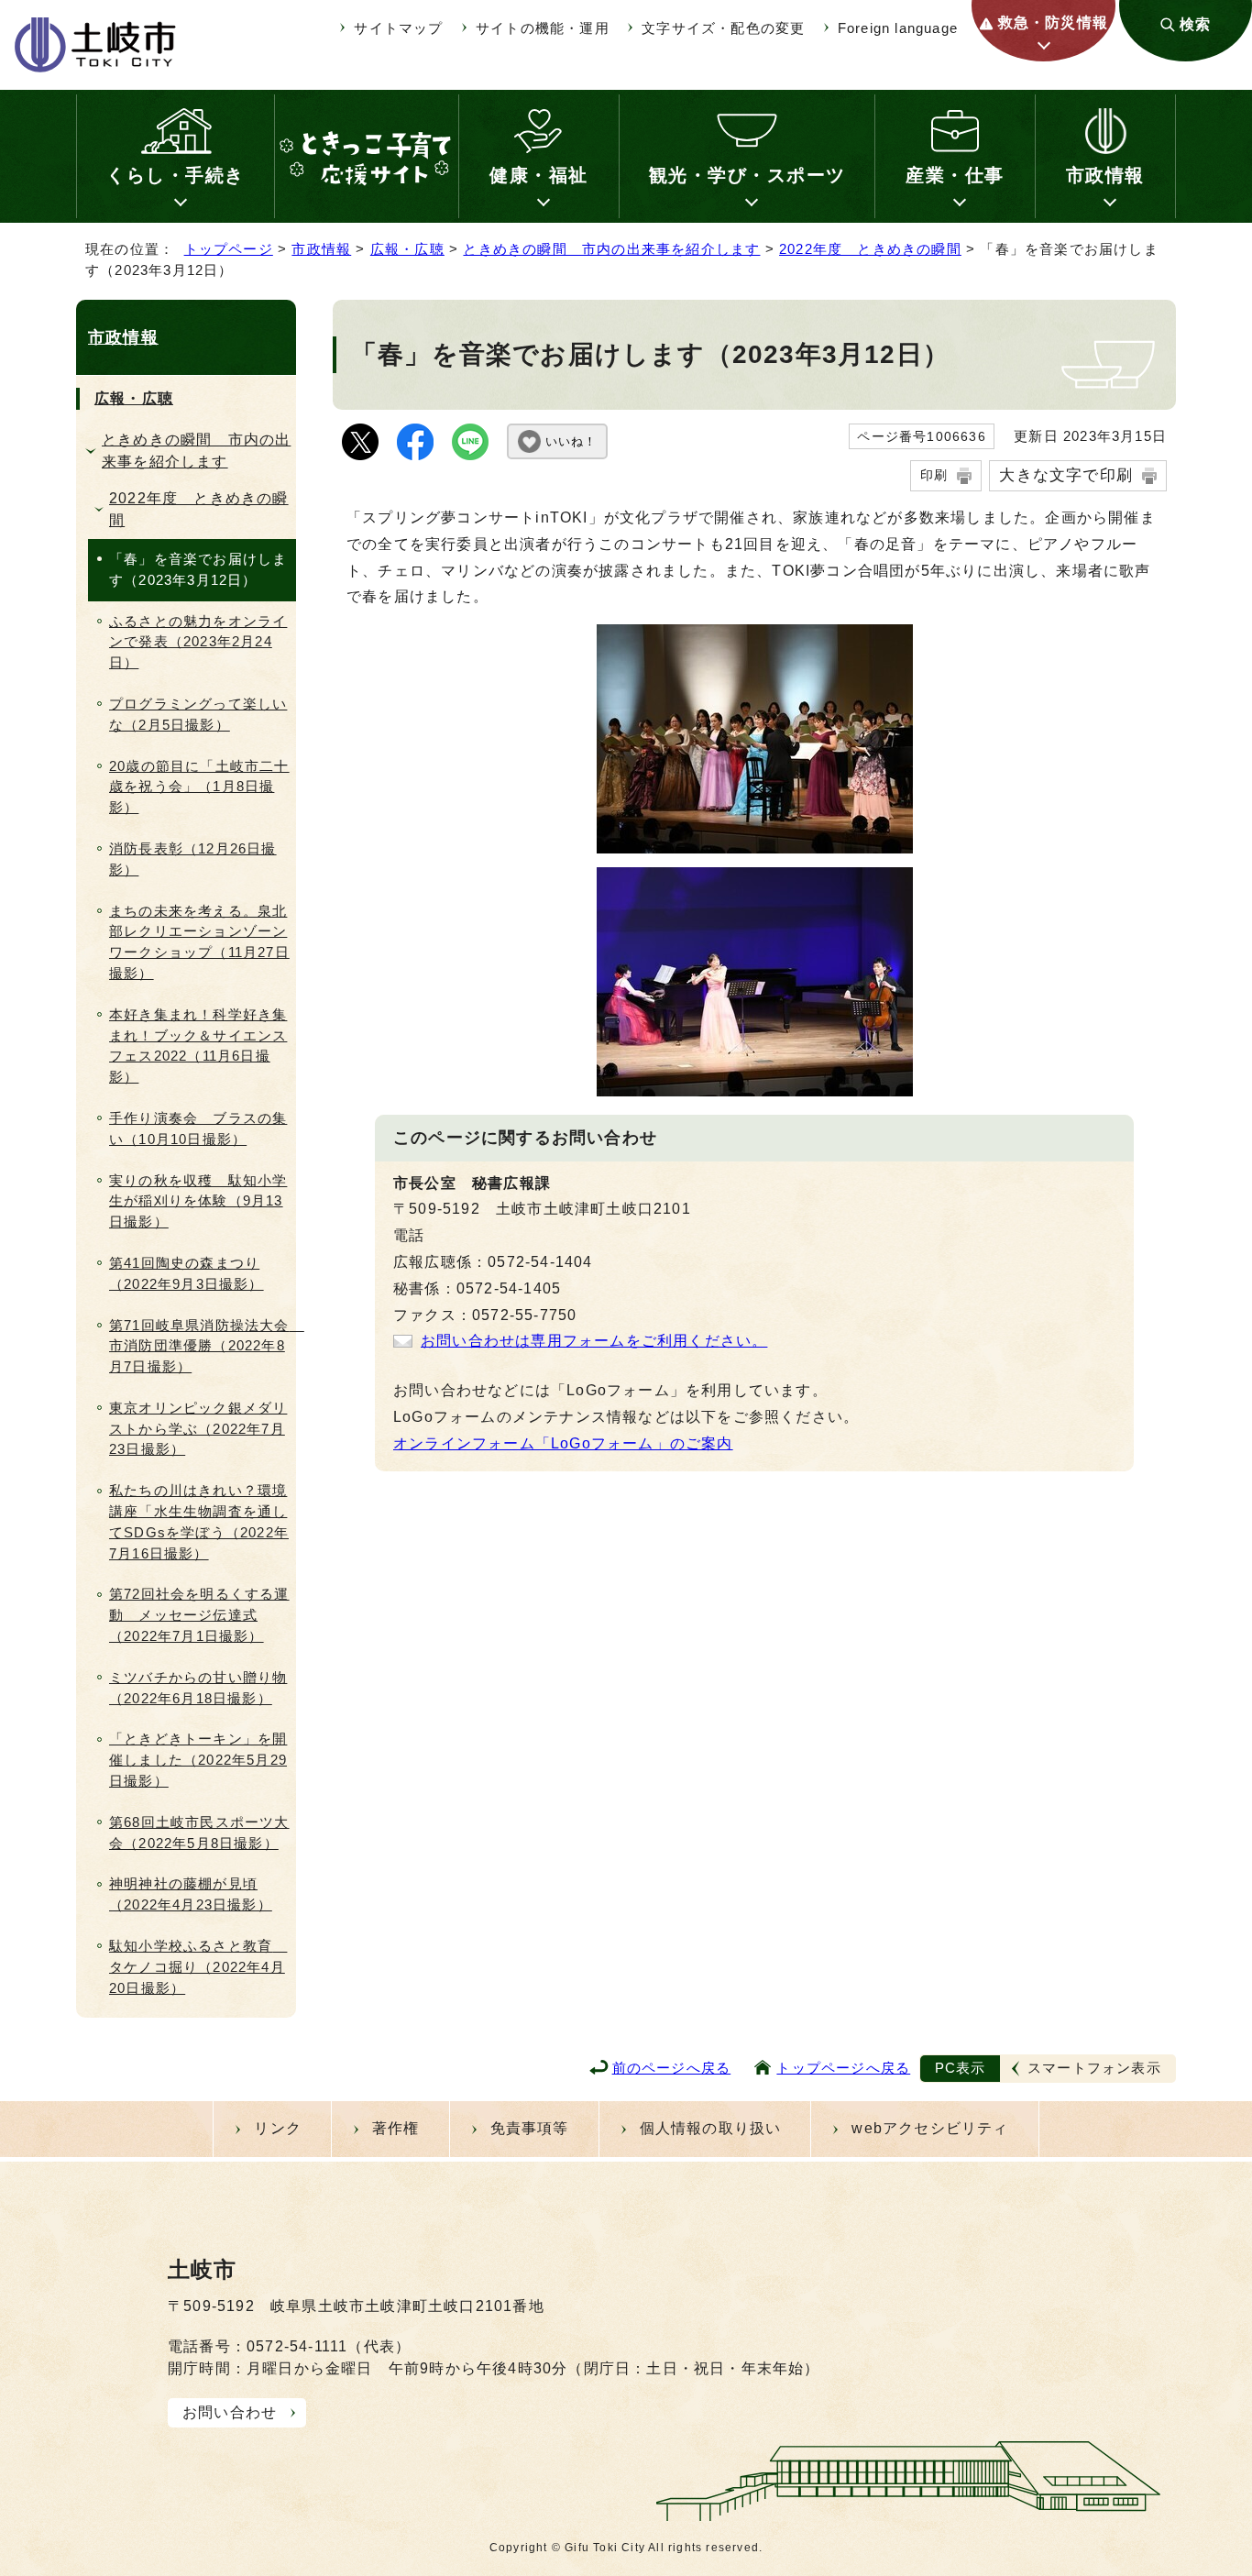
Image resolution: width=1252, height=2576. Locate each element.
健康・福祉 (539, 175)
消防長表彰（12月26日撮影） (193, 859)
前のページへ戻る (672, 2068)
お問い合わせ (230, 2412)
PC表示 (961, 2068)
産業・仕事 (955, 175)
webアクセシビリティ (930, 2128)
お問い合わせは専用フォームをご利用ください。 (594, 1341)
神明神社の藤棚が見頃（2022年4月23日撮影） (191, 1894)
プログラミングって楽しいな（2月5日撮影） (198, 714)
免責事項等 (530, 2128)
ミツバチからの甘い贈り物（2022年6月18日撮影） (198, 1688)
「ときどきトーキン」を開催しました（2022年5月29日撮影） (198, 1760)
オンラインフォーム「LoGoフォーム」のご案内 (563, 1443)
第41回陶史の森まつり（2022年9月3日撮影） (187, 1273)
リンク (278, 2128)
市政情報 (1105, 175)
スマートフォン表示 (1094, 2068)
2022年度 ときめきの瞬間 (870, 249)
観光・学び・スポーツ (747, 175)
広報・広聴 (407, 249)
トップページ (229, 249)
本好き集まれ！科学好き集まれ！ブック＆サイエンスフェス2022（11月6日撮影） (198, 1046)
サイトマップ (398, 28)
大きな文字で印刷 (1066, 475)
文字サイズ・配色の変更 (723, 28)
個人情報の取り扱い (711, 2128)
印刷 (934, 475)
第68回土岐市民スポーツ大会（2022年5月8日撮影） (199, 1833)
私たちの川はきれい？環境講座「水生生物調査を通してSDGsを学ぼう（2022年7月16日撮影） (199, 1521)
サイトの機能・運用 (543, 28)
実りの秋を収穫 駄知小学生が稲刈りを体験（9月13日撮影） (198, 1201)
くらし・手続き (176, 175)
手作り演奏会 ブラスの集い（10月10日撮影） (198, 1128)
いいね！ (571, 441)
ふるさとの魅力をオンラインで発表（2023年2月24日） (198, 642)
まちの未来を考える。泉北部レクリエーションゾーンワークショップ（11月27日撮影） (199, 942)
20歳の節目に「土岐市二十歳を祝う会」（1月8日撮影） (199, 787)
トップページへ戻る (843, 2068)
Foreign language (898, 28)
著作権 (396, 2128)
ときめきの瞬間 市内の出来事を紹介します (611, 249)
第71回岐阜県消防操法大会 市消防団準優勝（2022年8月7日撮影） (203, 1346)
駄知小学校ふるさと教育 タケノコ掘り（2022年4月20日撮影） (198, 1967)
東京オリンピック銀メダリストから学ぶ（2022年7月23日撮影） (198, 1429)
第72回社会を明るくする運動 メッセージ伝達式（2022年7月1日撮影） (199, 1615)
